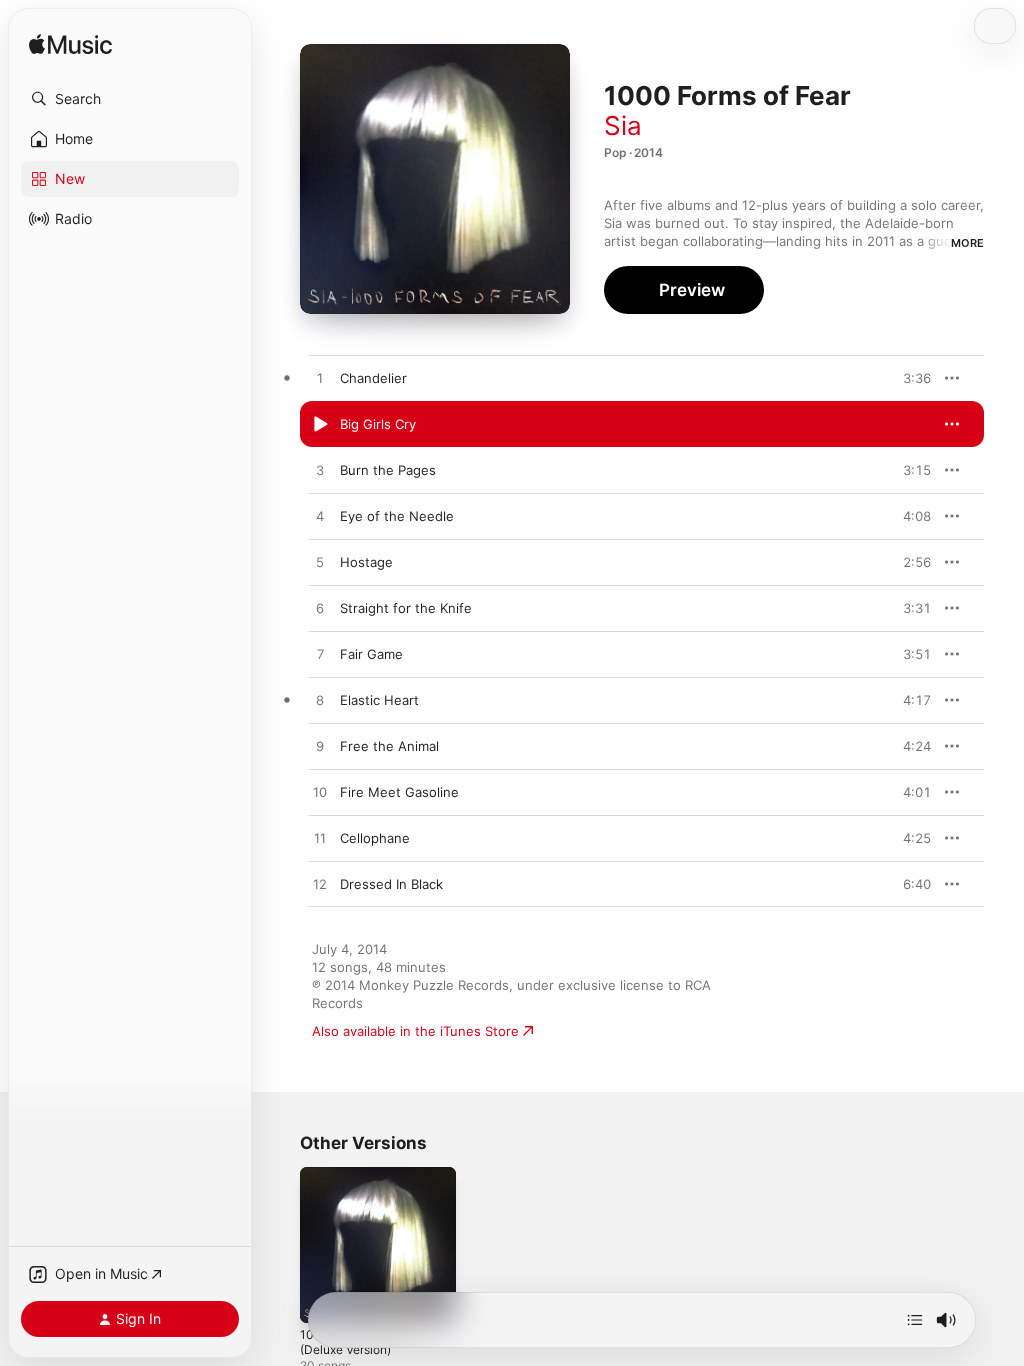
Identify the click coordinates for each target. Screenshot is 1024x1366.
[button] (130, 99)
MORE (967, 243)
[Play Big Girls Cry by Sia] (320, 425)
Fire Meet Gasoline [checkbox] (399, 792)
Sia (623, 125)
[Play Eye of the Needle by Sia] (320, 517)
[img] (70, 45)
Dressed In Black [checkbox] (391, 884)
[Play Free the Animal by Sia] (320, 747)
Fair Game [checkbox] (371, 654)
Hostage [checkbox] (366, 562)
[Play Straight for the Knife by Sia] (320, 609)
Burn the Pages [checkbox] (388, 470)
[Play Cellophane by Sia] (320, 839)
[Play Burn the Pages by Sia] (320, 471)
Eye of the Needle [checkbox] (397, 516)
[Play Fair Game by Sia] (320, 655)
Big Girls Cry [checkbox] (378, 424)
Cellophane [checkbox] (375, 838)
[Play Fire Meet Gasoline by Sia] (320, 793)
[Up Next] (915, 1320)
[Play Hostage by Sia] (320, 563)
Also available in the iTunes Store (415, 1031)
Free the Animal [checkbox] (389, 746)
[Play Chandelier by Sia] (320, 379)
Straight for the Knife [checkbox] (406, 608)
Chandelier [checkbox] (373, 378)
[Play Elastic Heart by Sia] (320, 701)
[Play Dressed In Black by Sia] (320, 885)
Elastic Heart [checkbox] (379, 700)
